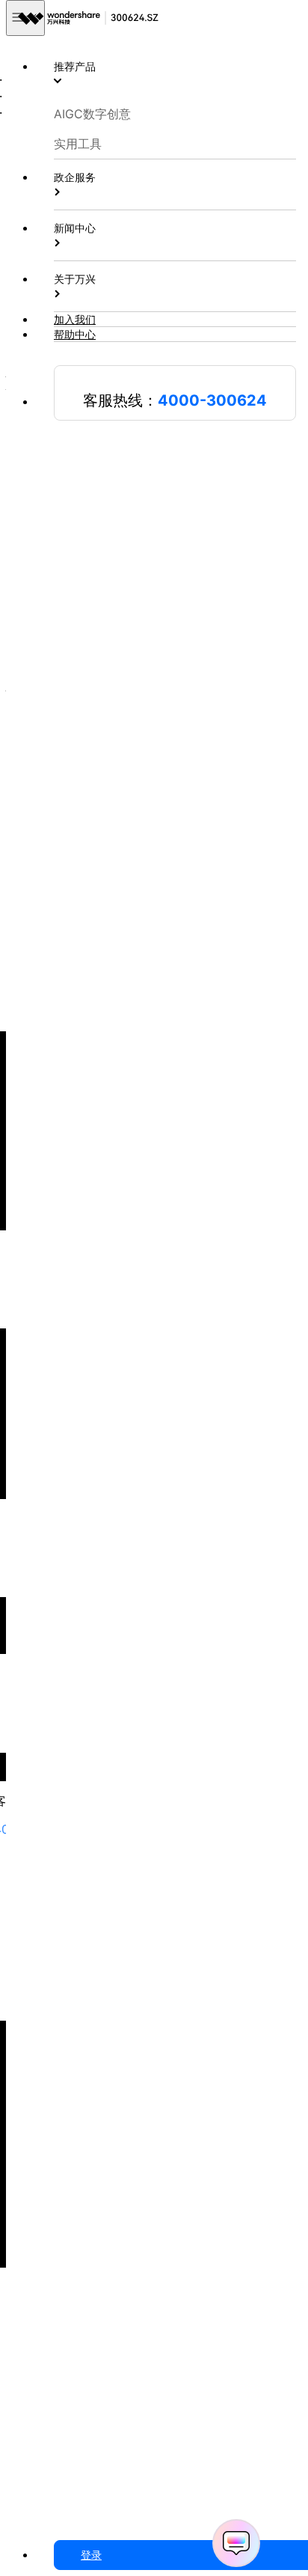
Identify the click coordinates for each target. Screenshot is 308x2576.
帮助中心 (75, 334)
